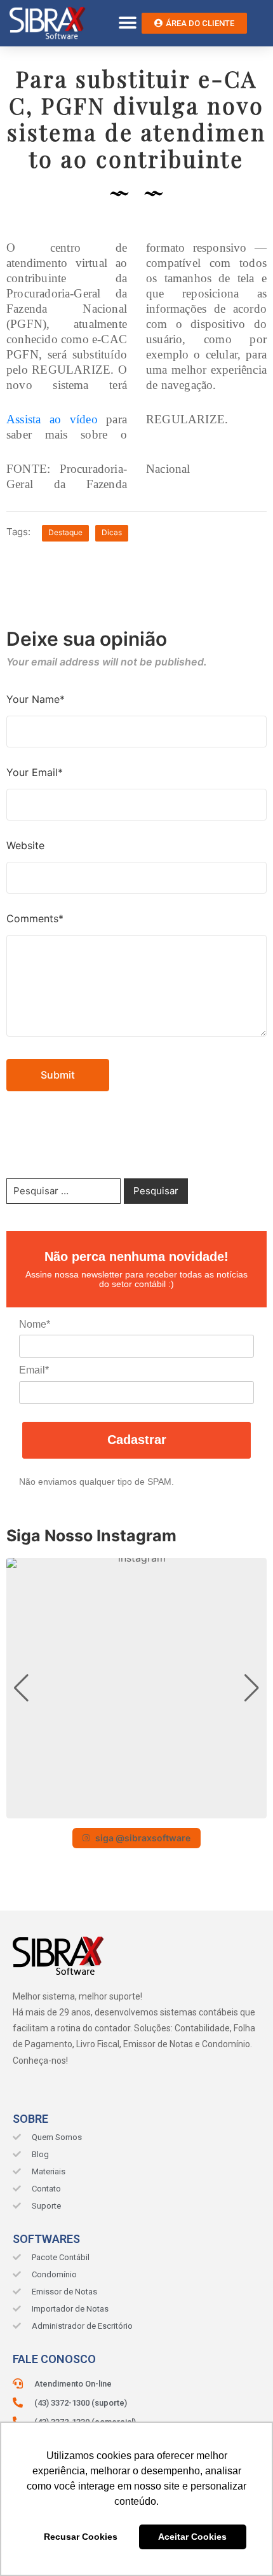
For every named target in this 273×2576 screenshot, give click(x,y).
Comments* (35, 918)
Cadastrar (137, 1440)
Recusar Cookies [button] (81, 2537)
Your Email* (35, 772)
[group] (136, 1688)
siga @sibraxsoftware (143, 1838)
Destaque (65, 532)
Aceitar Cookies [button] (192, 2537)
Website (25, 845)
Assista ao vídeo (52, 419)
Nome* (35, 1324)
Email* (34, 1370)
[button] (127, 23)
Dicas (112, 532)
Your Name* (36, 699)
